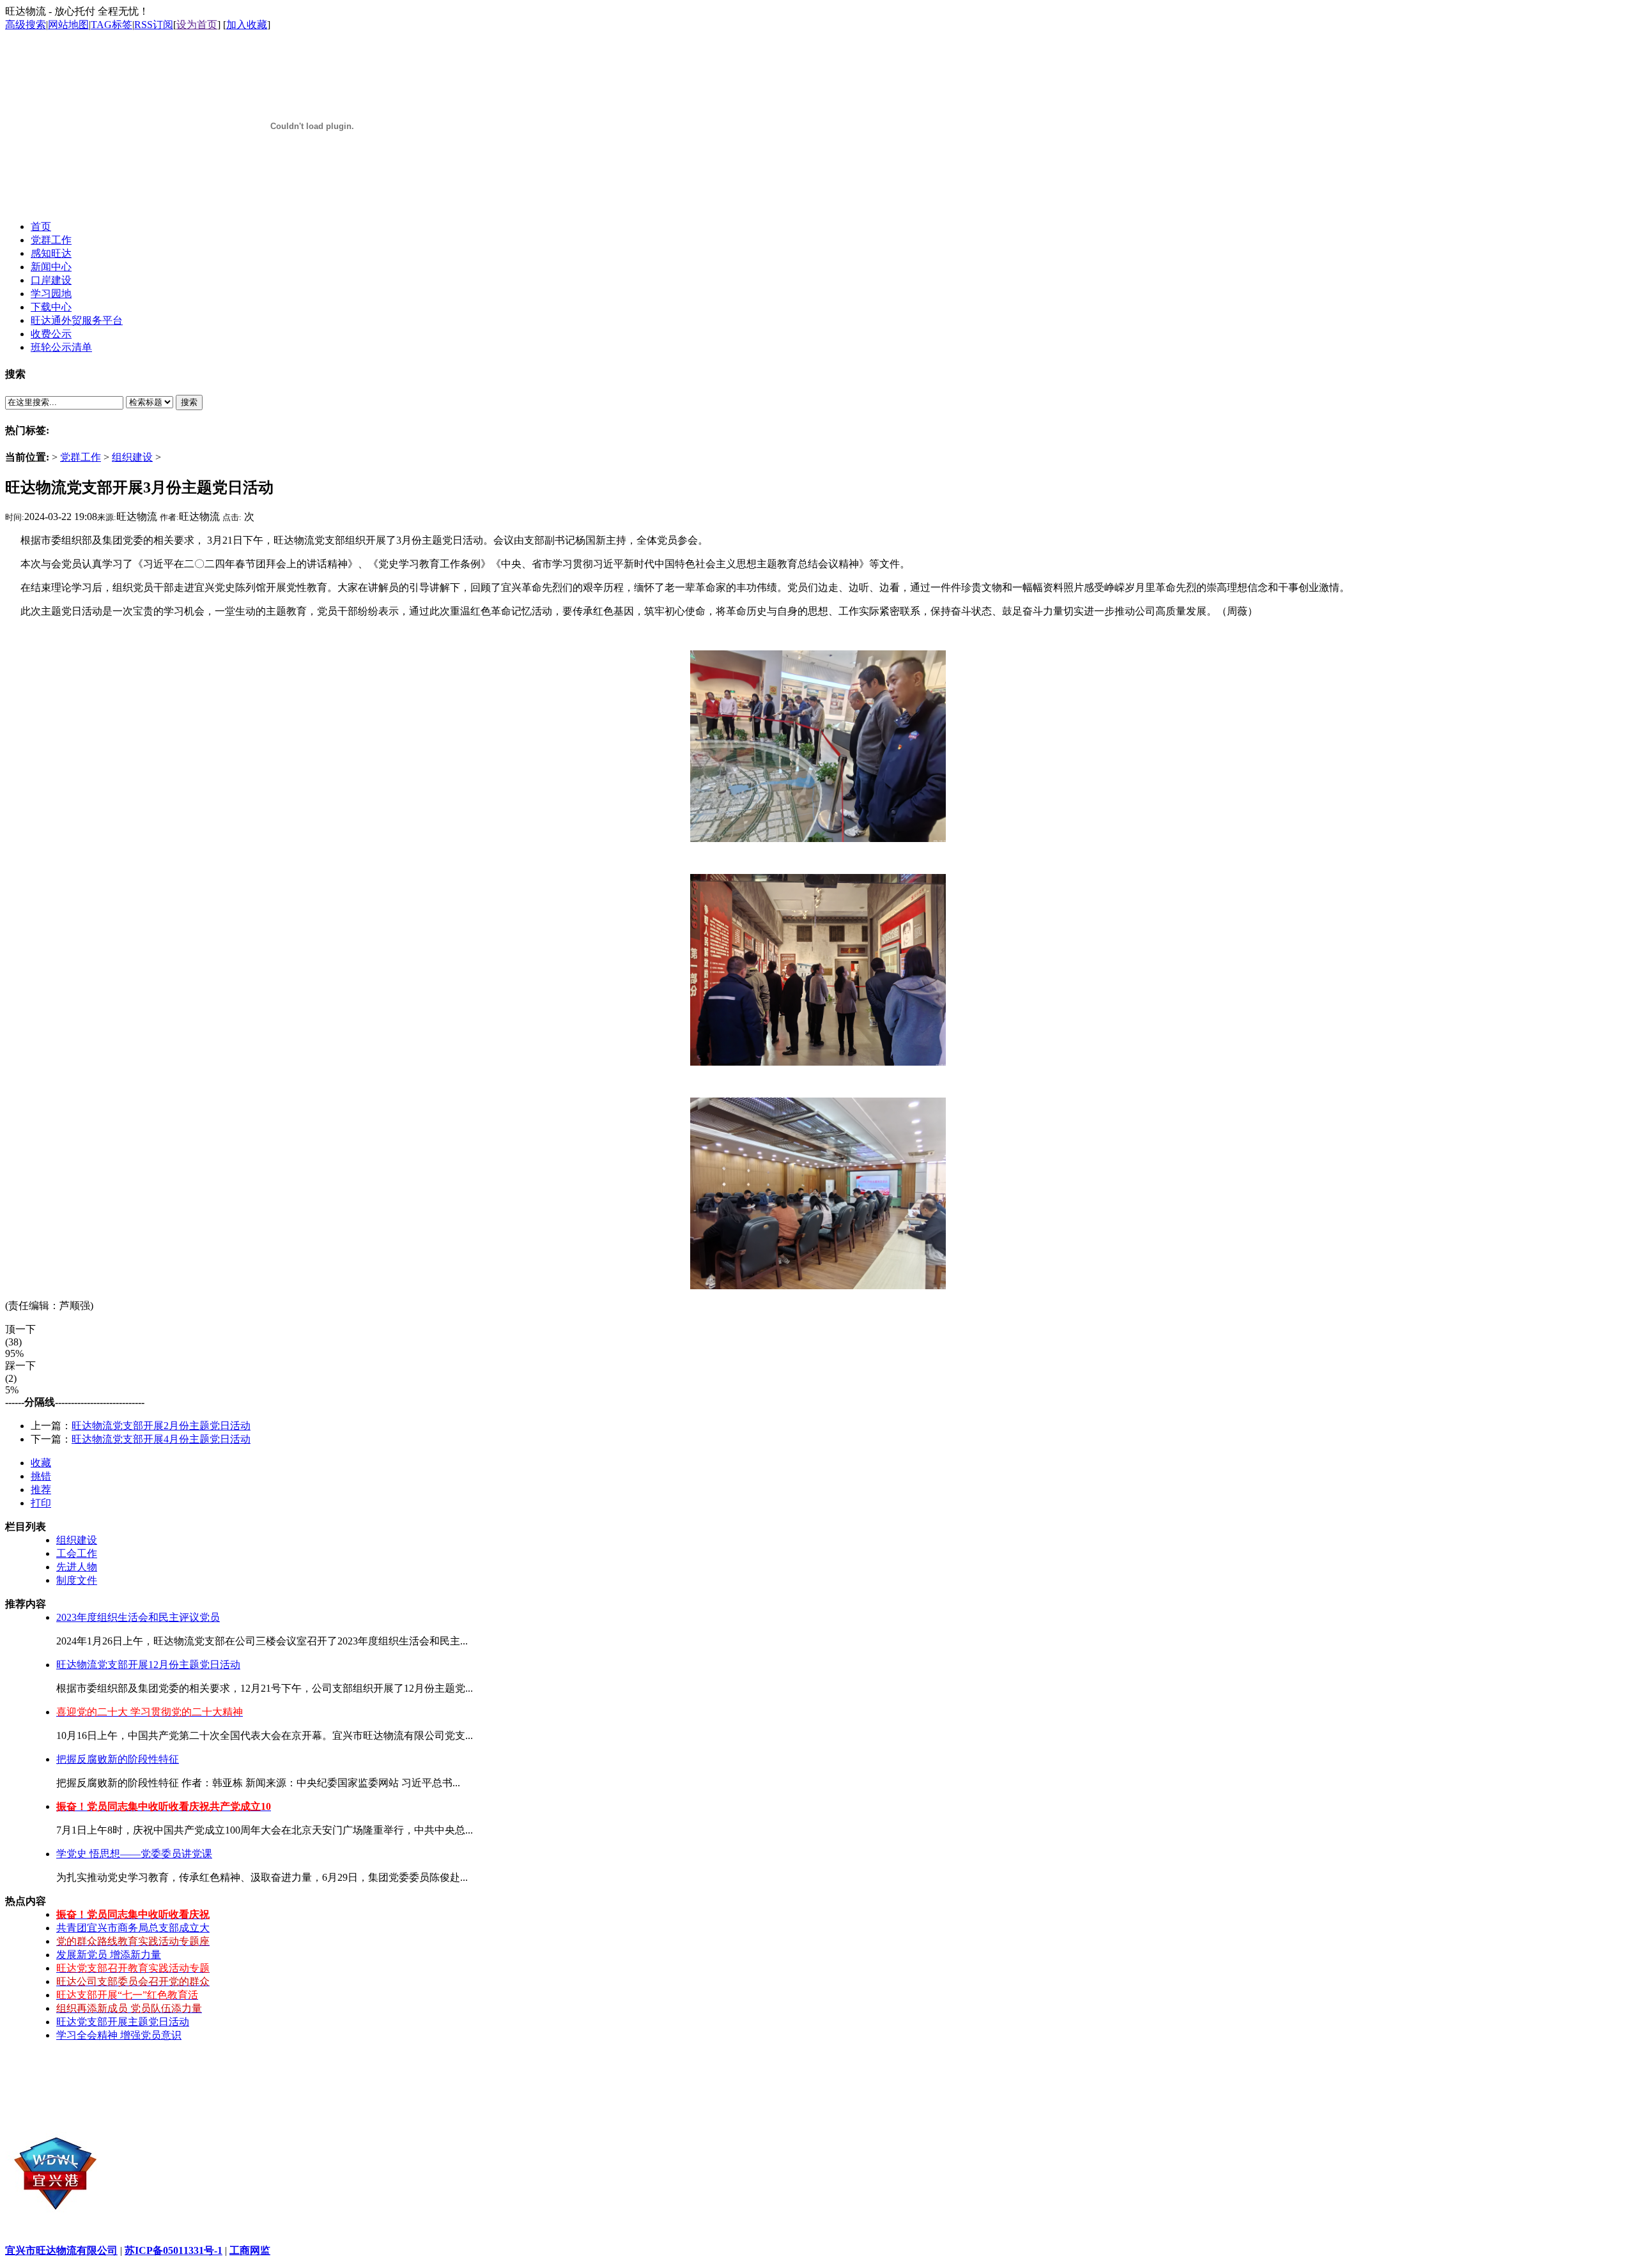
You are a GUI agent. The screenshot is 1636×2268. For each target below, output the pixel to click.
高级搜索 (26, 25)
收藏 (41, 1463)
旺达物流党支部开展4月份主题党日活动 (161, 1439)
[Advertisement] (818, 2081)
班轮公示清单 (61, 347)
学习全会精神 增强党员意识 (119, 2035)
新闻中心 (51, 267)
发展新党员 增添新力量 (109, 1955)
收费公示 (51, 334)
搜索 (189, 402)
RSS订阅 (154, 25)
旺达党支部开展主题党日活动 (123, 2022)
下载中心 (51, 307)
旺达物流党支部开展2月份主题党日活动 (161, 1426)
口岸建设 (51, 280)
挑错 (41, 1476)
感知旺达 (51, 253)
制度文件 (77, 1580)
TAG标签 (112, 25)
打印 (41, 1503)
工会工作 (77, 1553)
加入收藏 (247, 25)
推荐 (41, 1490)
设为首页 (197, 25)
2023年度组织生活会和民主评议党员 (138, 1617)
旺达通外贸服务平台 (77, 320)
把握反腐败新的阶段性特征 (118, 1759)
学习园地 (51, 294)
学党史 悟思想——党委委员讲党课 (134, 1854)
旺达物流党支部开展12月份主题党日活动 (148, 1665)
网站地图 (68, 25)
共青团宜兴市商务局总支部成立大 (133, 1928)
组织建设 (132, 457)
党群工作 (81, 457)
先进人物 (77, 1567)
